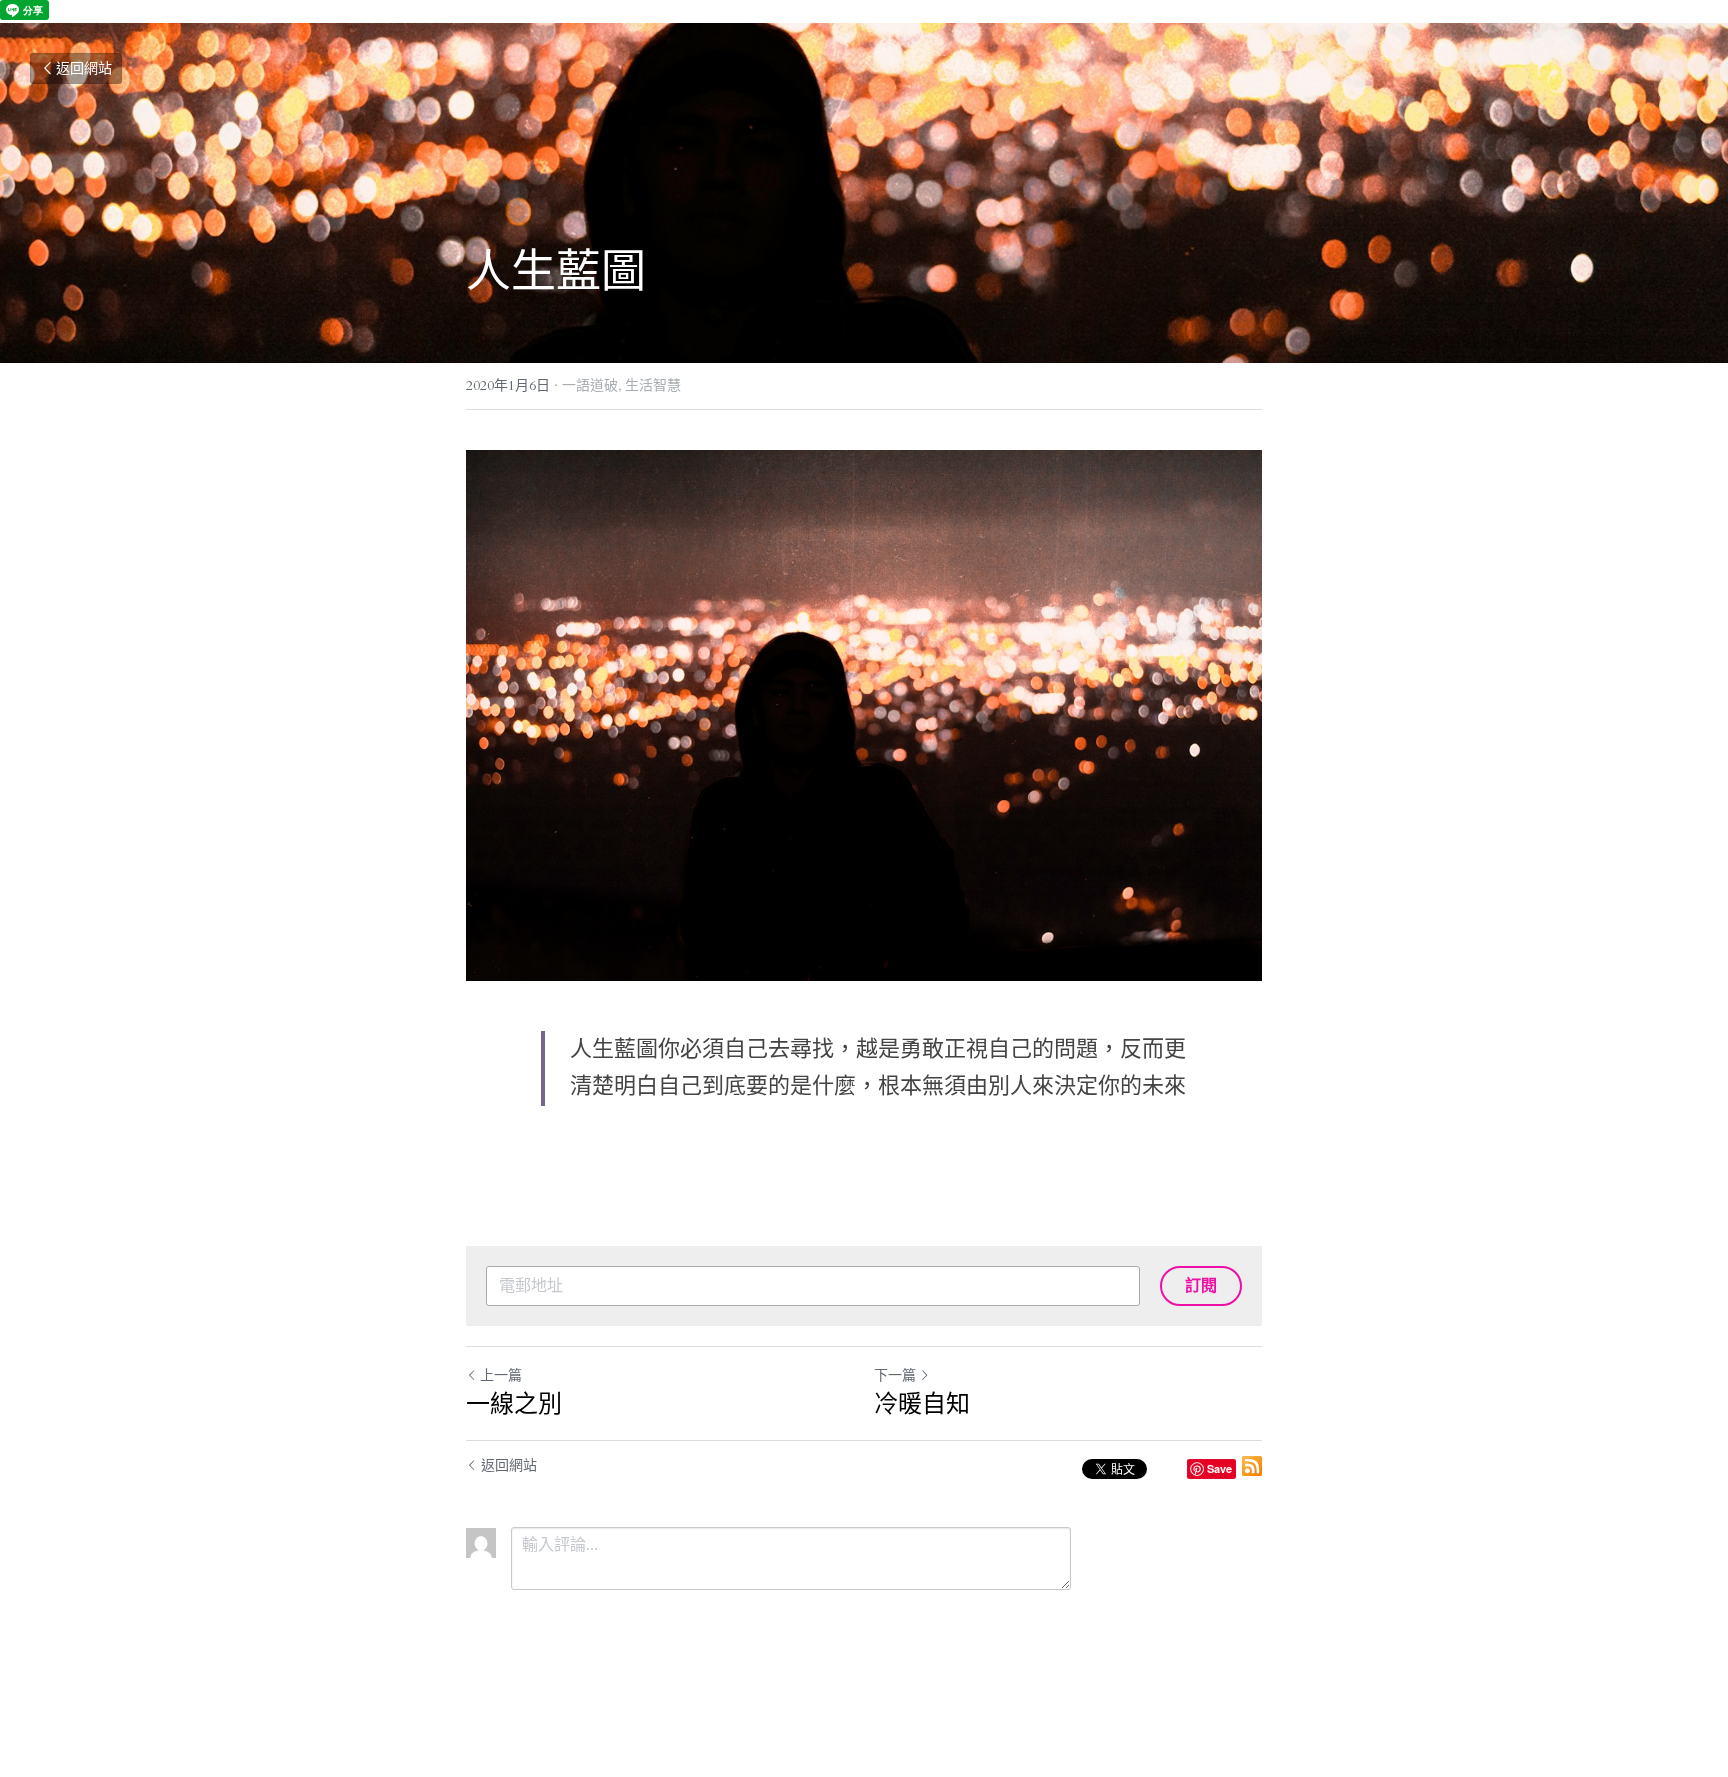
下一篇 (895, 1375)
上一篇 (501, 1375)
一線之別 (514, 1403)
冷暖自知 (922, 1403)
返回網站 (84, 68)
